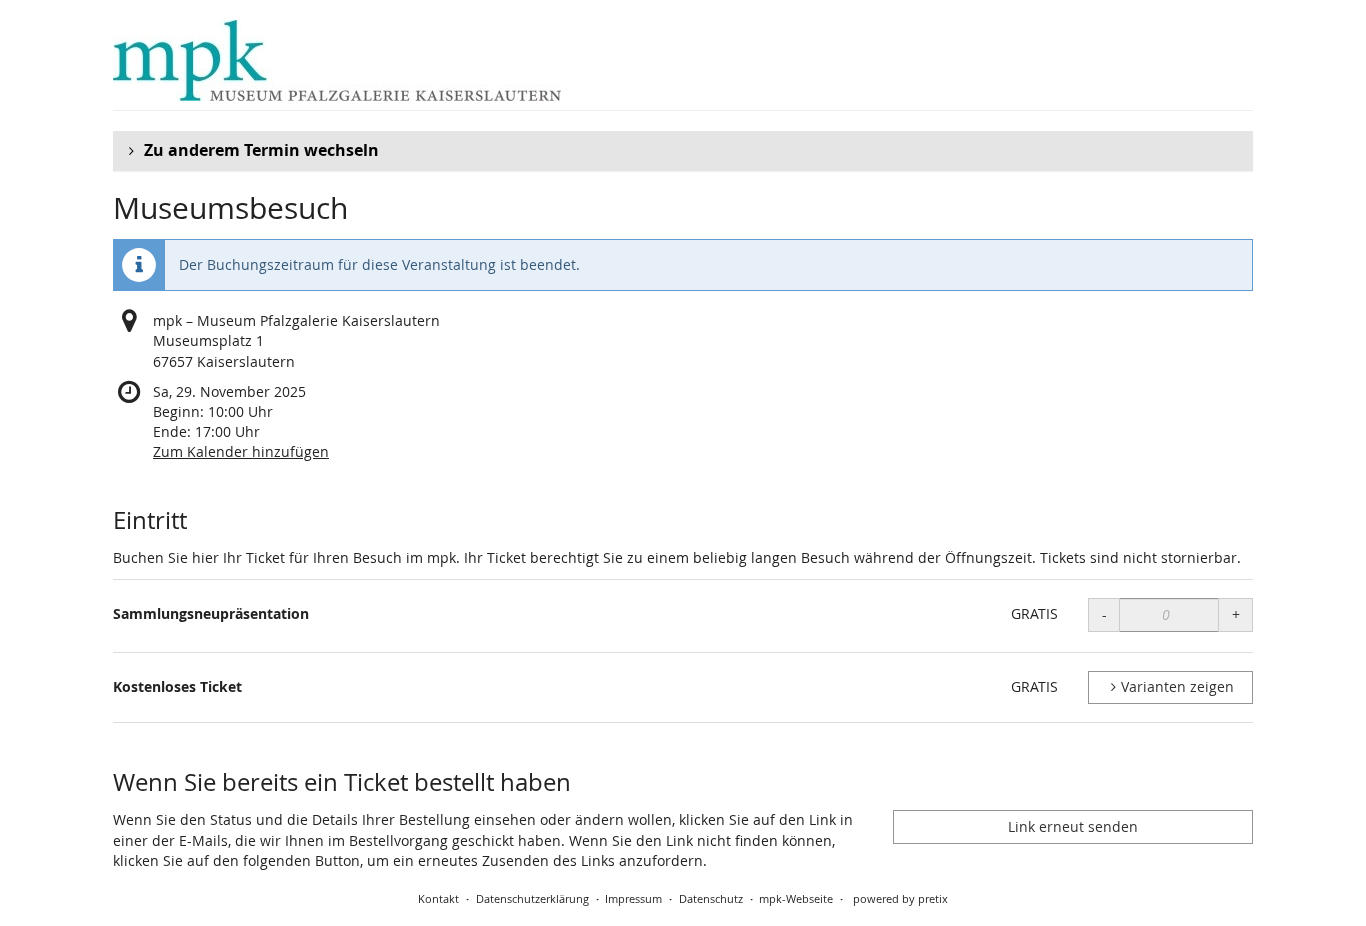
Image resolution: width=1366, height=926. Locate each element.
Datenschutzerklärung (532, 898)
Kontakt (438, 898)
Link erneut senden (1073, 826)
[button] (683, 151)
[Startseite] (337, 60)
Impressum (633, 898)
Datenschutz (711, 898)
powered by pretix (900, 898)
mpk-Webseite (796, 898)
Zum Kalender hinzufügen (241, 451)
